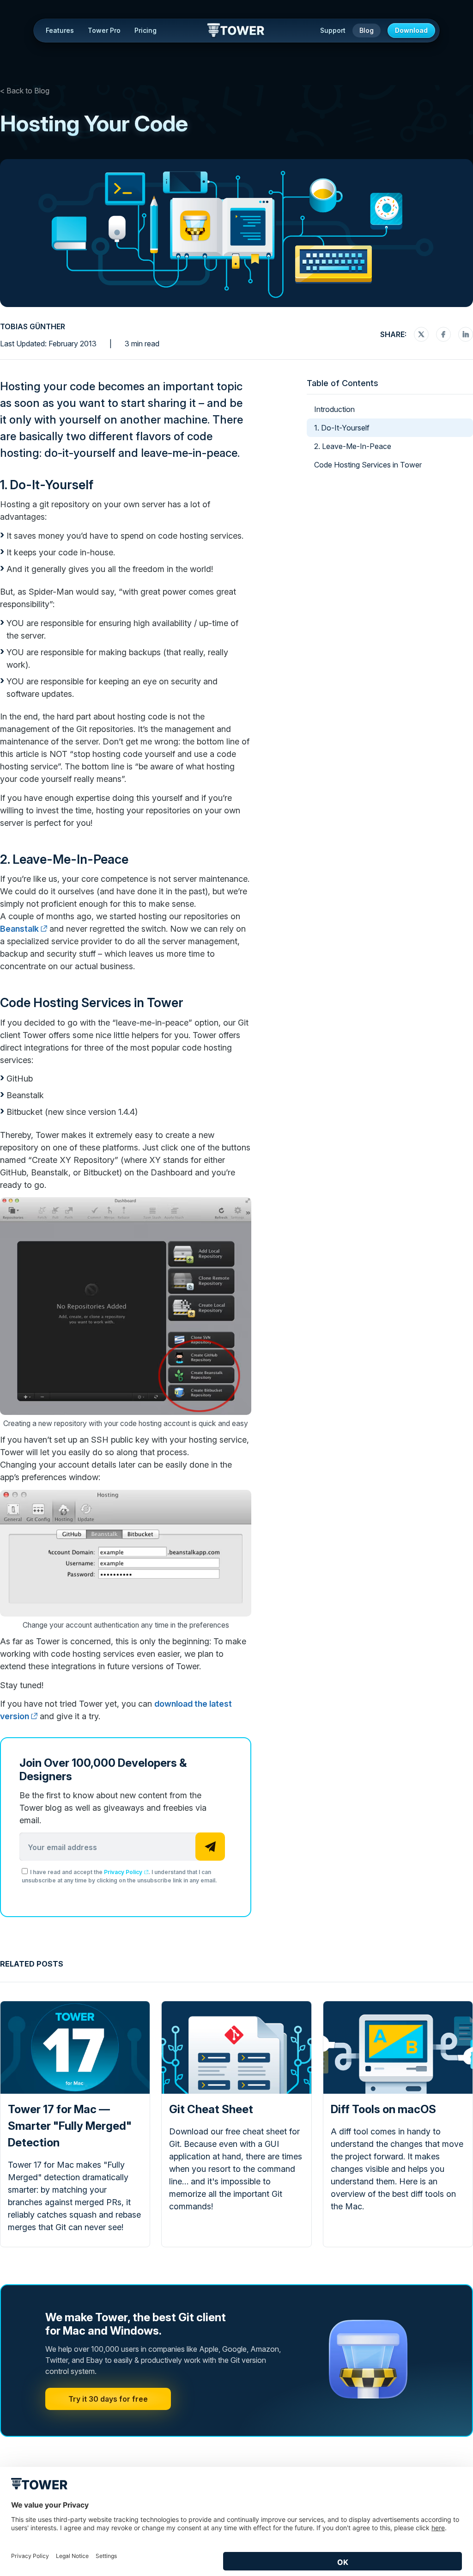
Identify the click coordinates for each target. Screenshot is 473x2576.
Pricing (146, 30)
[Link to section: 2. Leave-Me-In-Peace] (136, 859)
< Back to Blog (25, 91)
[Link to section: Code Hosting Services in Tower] (191, 1003)
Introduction (334, 409)
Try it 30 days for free (108, 2399)
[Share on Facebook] (443, 334)
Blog (367, 30)
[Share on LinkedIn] (466, 334)
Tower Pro (104, 30)
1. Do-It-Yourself (47, 485)
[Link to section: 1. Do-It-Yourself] (101, 485)
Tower (236, 31)
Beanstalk (19, 929)
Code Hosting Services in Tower (92, 1003)
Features (60, 30)
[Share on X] (421, 334)
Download (411, 30)
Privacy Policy (123, 1872)
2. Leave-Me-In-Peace (64, 859)
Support (333, 30)
